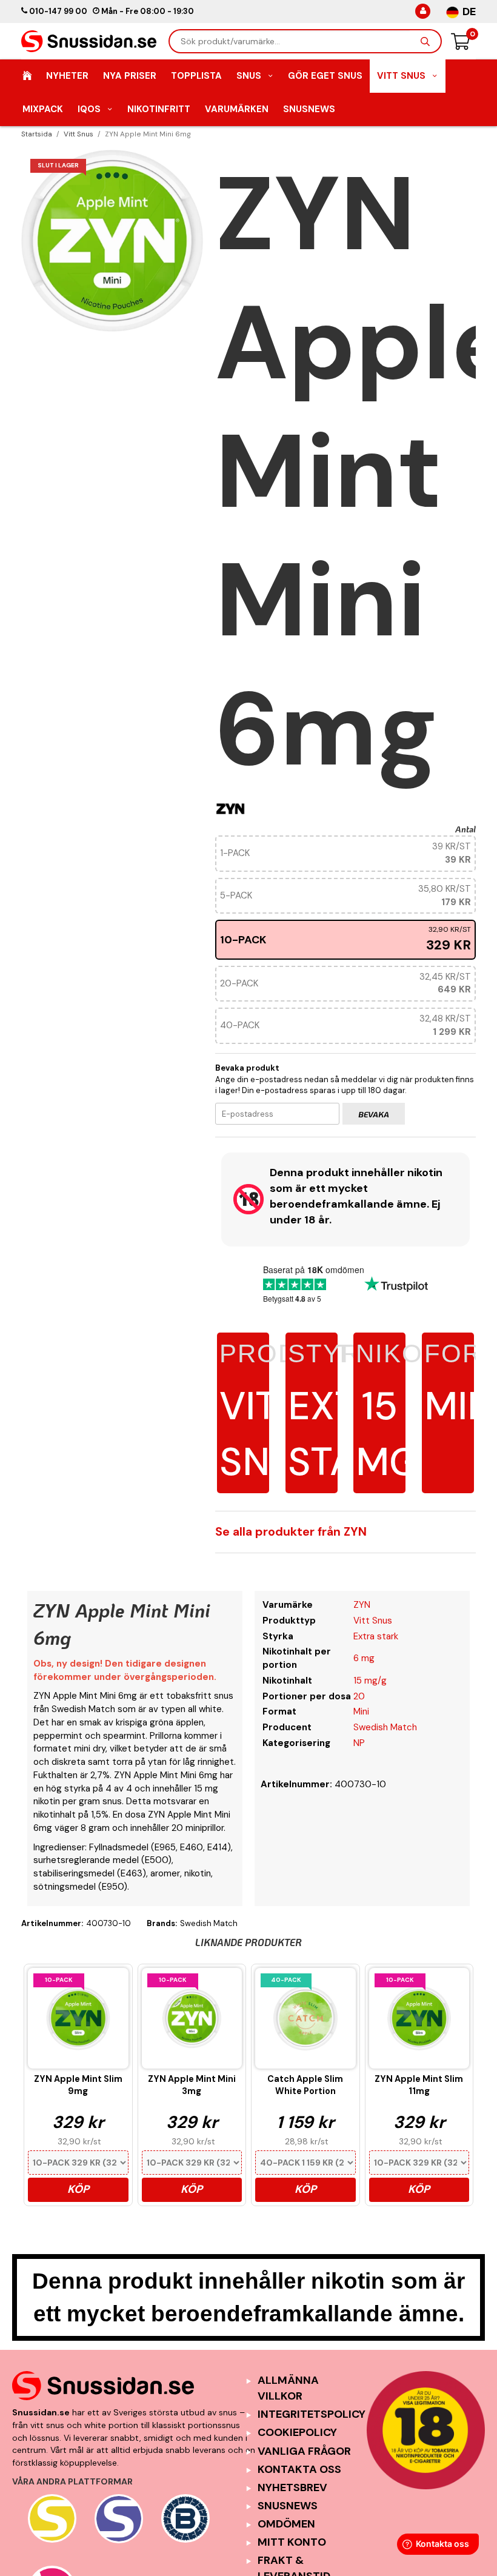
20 (359, 1696)
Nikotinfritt (159, 109)
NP (359, 1743)
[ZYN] (230, 808)
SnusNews (309, 109)
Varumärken (237, 109)
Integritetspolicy (312, 2414)
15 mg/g (370, 1681)
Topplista (196, 76)
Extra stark (347, 1413)
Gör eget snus (325, 76)
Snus (249, 76)
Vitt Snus (401, 76)
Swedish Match (385, 1727)
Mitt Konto (292, 2542)
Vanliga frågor (304, 2451)
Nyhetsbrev (292, 2487)
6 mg (364, 1658)
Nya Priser (130, 76)
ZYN (362, 1605)
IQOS (89, 109)
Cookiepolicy (297, 2432)
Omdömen (286, 2524)
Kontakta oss (299, 2469)
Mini (361, 1711)
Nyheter (67, 76)
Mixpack (43, 109)
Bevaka (374, 1114)
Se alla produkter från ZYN (291, 1532)
